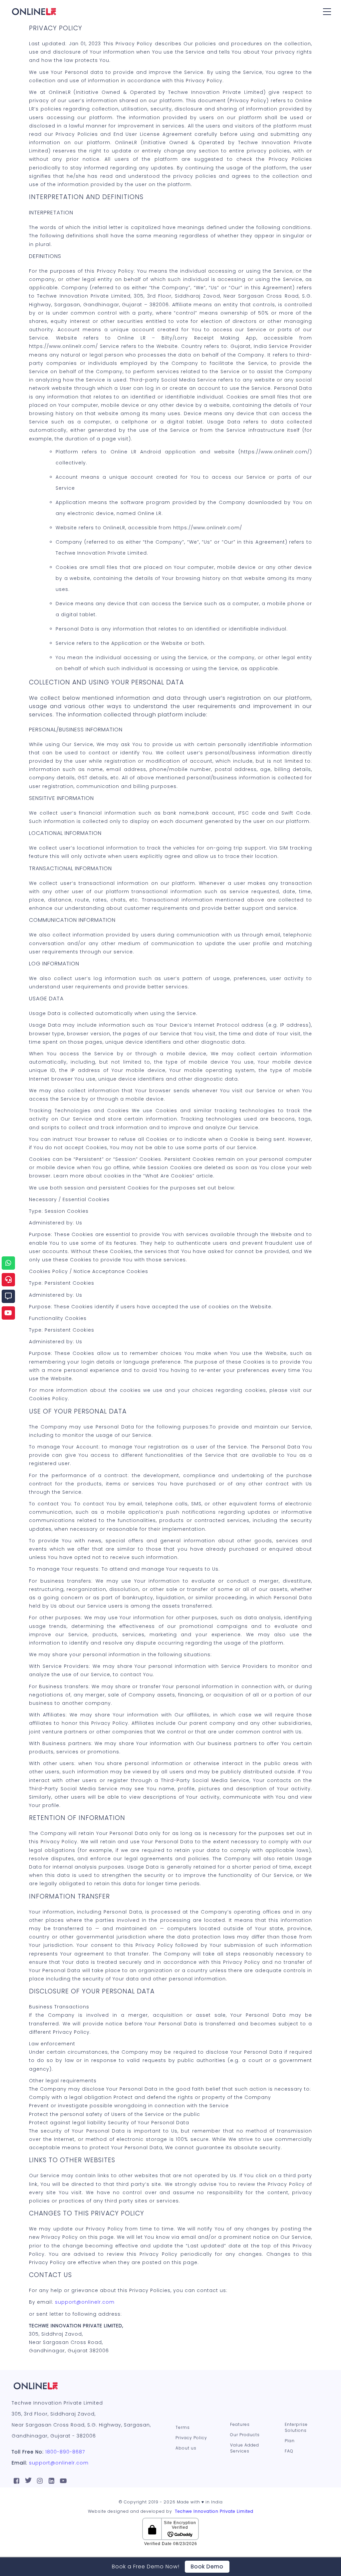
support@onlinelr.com (85, 2302)
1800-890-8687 (65, 2452)
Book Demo (207, 2567)
